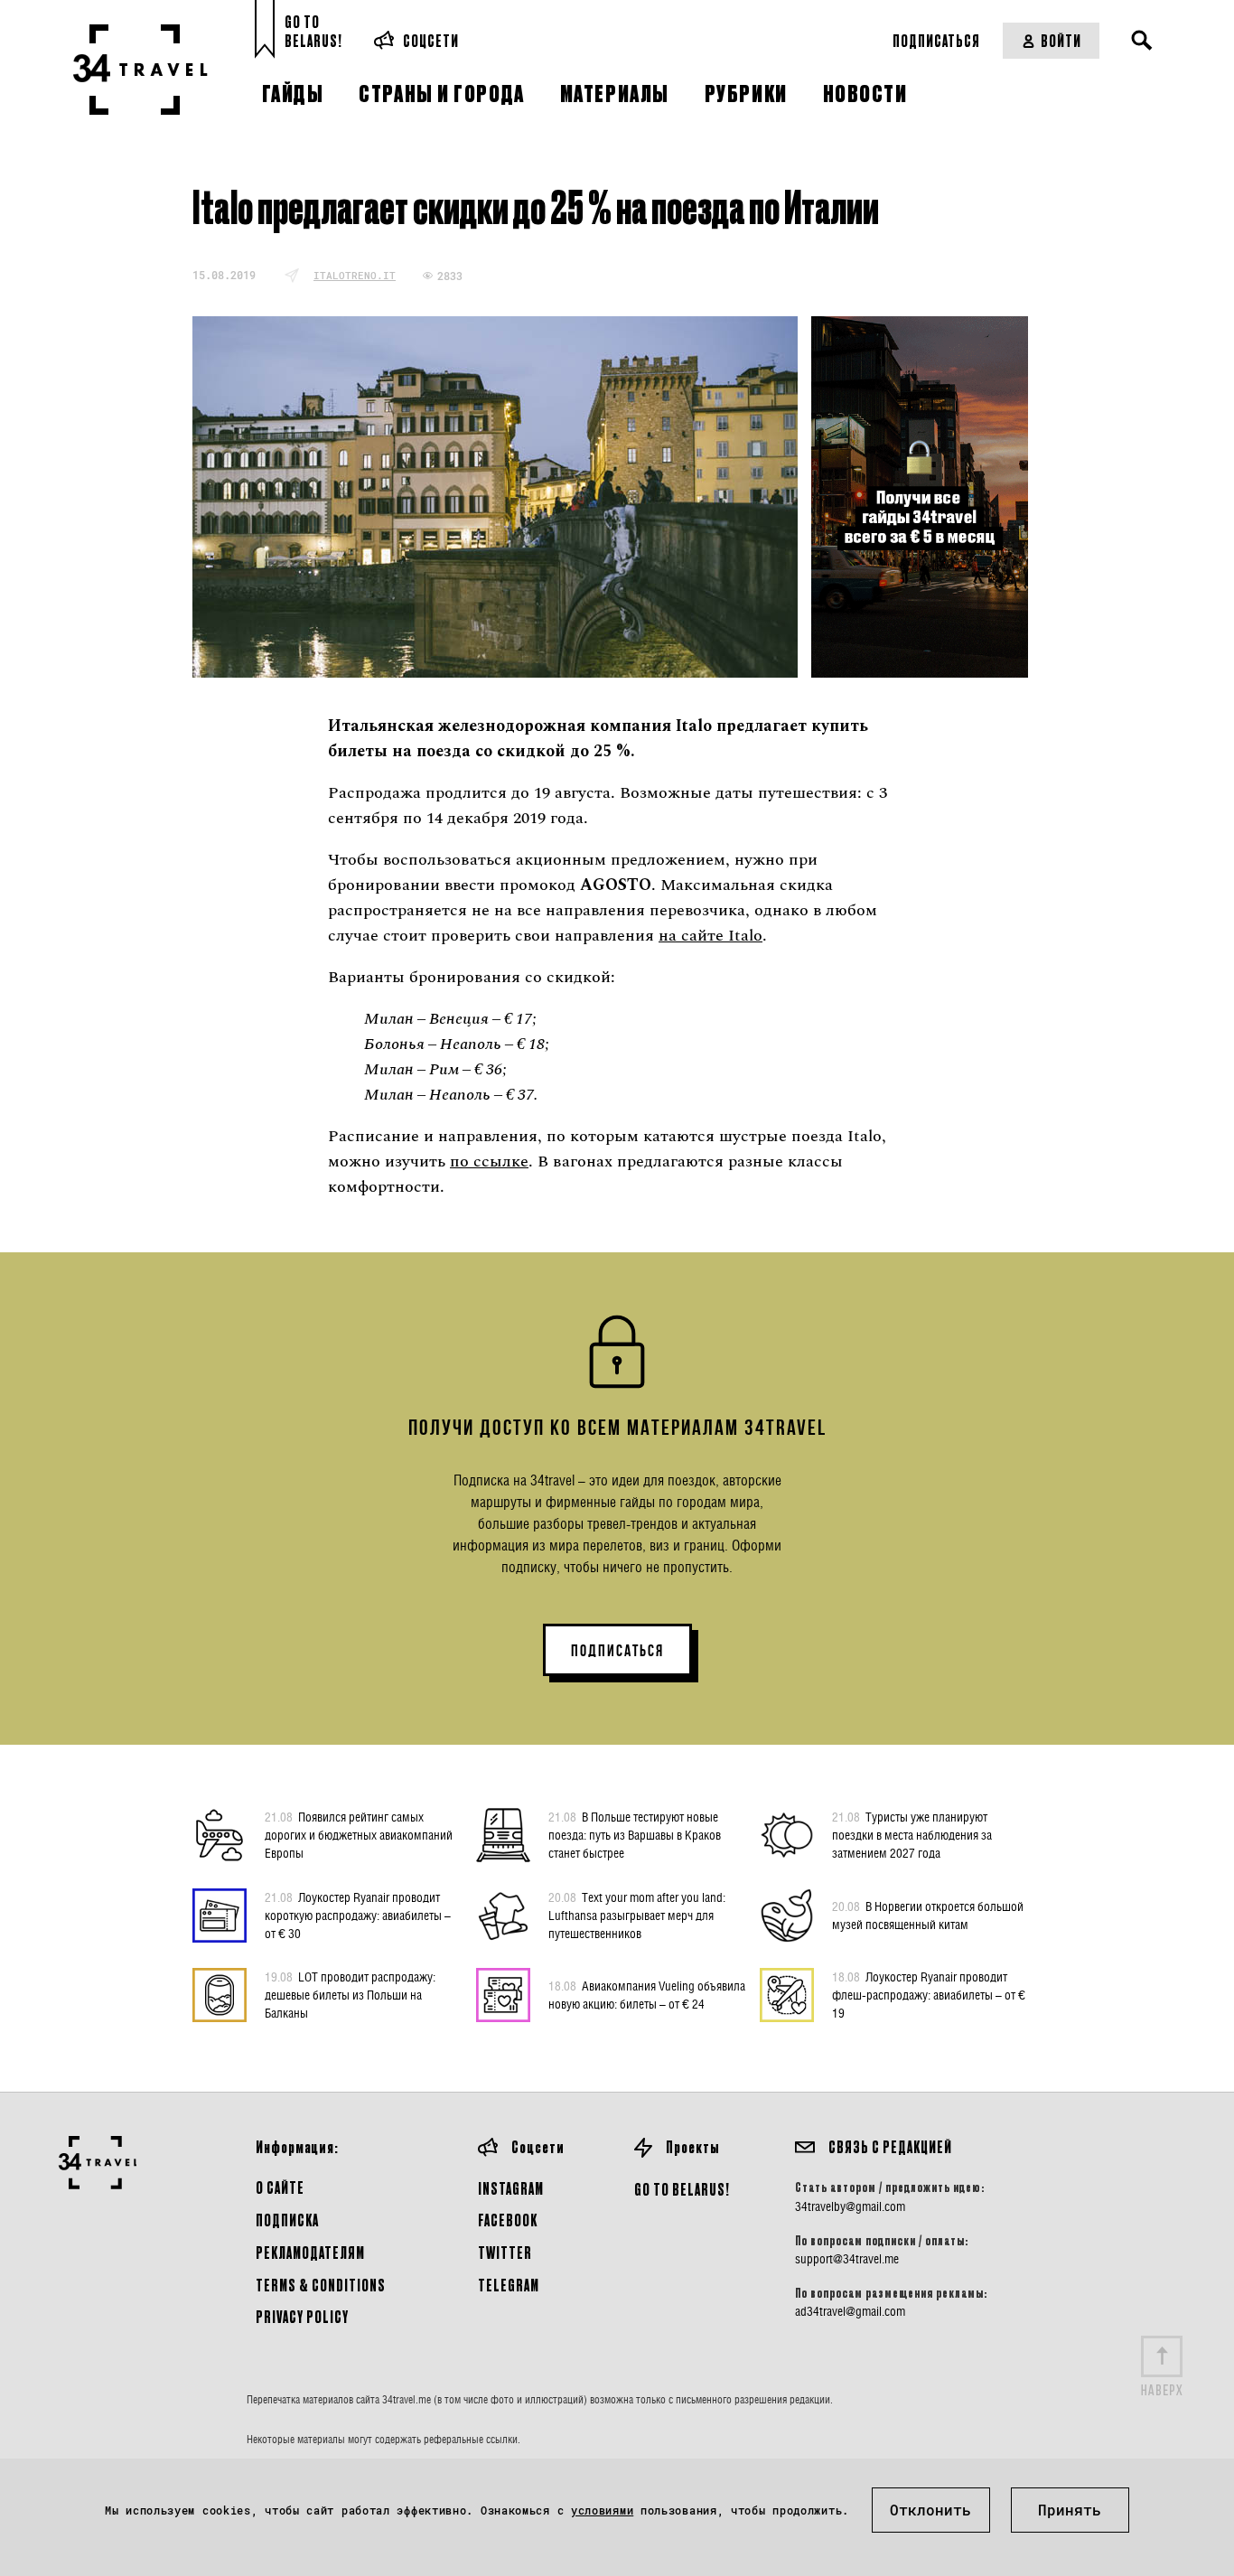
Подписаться (936, 40)
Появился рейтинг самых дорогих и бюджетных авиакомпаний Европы (359, 1835)
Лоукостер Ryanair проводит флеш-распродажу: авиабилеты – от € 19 (929, 1995)
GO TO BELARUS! (682, 2189)
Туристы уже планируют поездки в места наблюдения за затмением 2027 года (912, 1835)
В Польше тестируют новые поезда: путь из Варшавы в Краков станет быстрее (635, 1835)
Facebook (508, 2220)
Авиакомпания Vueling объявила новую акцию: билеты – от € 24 (647, 1995)
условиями (602, 2510)
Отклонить (930, 2510)
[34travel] (140, 70)
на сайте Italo (710, 936)
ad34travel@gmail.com (850, 2311)
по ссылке (489, 1162)
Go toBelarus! (313, 31)
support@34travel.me (847, 2259)
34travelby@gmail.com (850, 2206)
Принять (1070, 2510)
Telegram (509, 2285)
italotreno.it (355, 275)
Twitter (505, 2252)
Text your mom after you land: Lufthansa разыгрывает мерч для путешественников (637, 1915)
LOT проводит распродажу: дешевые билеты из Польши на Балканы (350, 1995)
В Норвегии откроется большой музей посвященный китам (928, 1915)
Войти (1061, 40)
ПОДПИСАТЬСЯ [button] (617, 1651)
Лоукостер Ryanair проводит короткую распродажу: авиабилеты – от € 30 (358, 1915)
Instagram (511, 2188)
